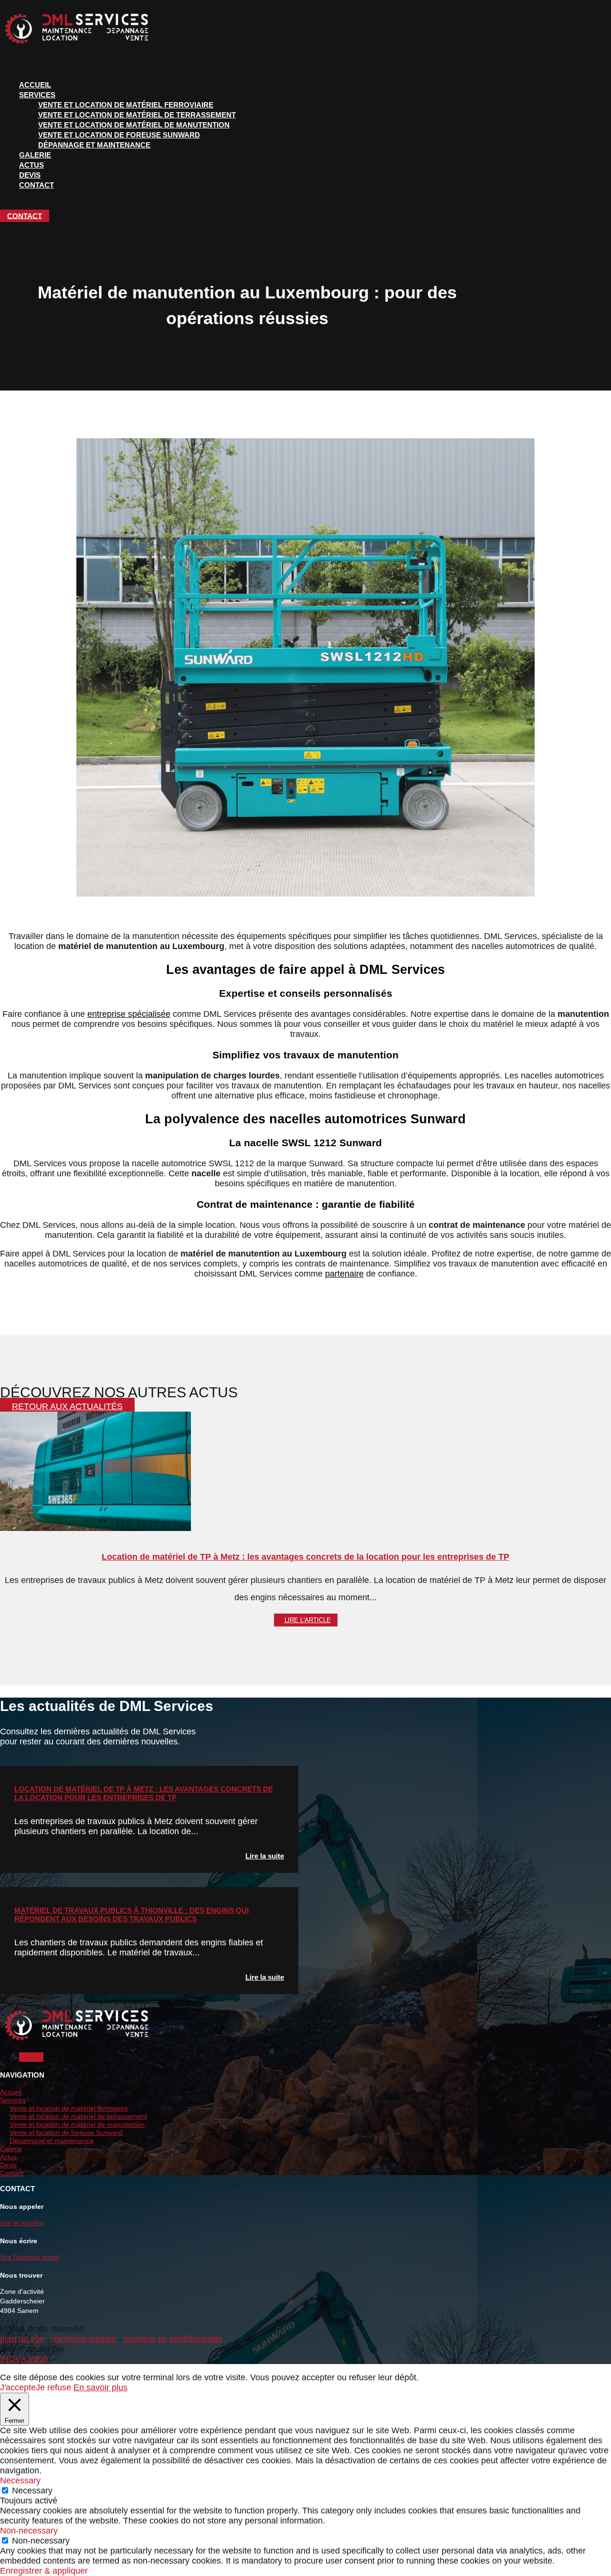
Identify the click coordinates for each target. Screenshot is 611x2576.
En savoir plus (100, 2387)
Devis (30, 175)
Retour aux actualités (67, 1406)
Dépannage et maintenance (94, 145)
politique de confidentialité (173, 2339)
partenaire (344, 1274)
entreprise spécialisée (129, 1014)
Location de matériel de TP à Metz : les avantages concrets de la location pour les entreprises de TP (305, 1557)
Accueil (35, 85)
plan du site (22, 2339)
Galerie (35, 155)
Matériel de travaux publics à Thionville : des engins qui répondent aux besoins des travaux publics (132, 1915)
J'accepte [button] (18, 2387)
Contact (37, 185)
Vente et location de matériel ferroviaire (126, 105)
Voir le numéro (22, 2223)
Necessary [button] (20, 2481)
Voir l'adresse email (29, 2257)
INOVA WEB (24, 2359)
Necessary (32, 2491)
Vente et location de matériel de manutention (134, 125)
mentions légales (85, 2339)
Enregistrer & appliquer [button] (44, 2571)
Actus (32, 165)
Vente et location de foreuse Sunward (119, 135)
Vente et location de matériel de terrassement (137, 115)
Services (37, 95)
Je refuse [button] (53, 2387)
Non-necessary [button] (29, 2531)
